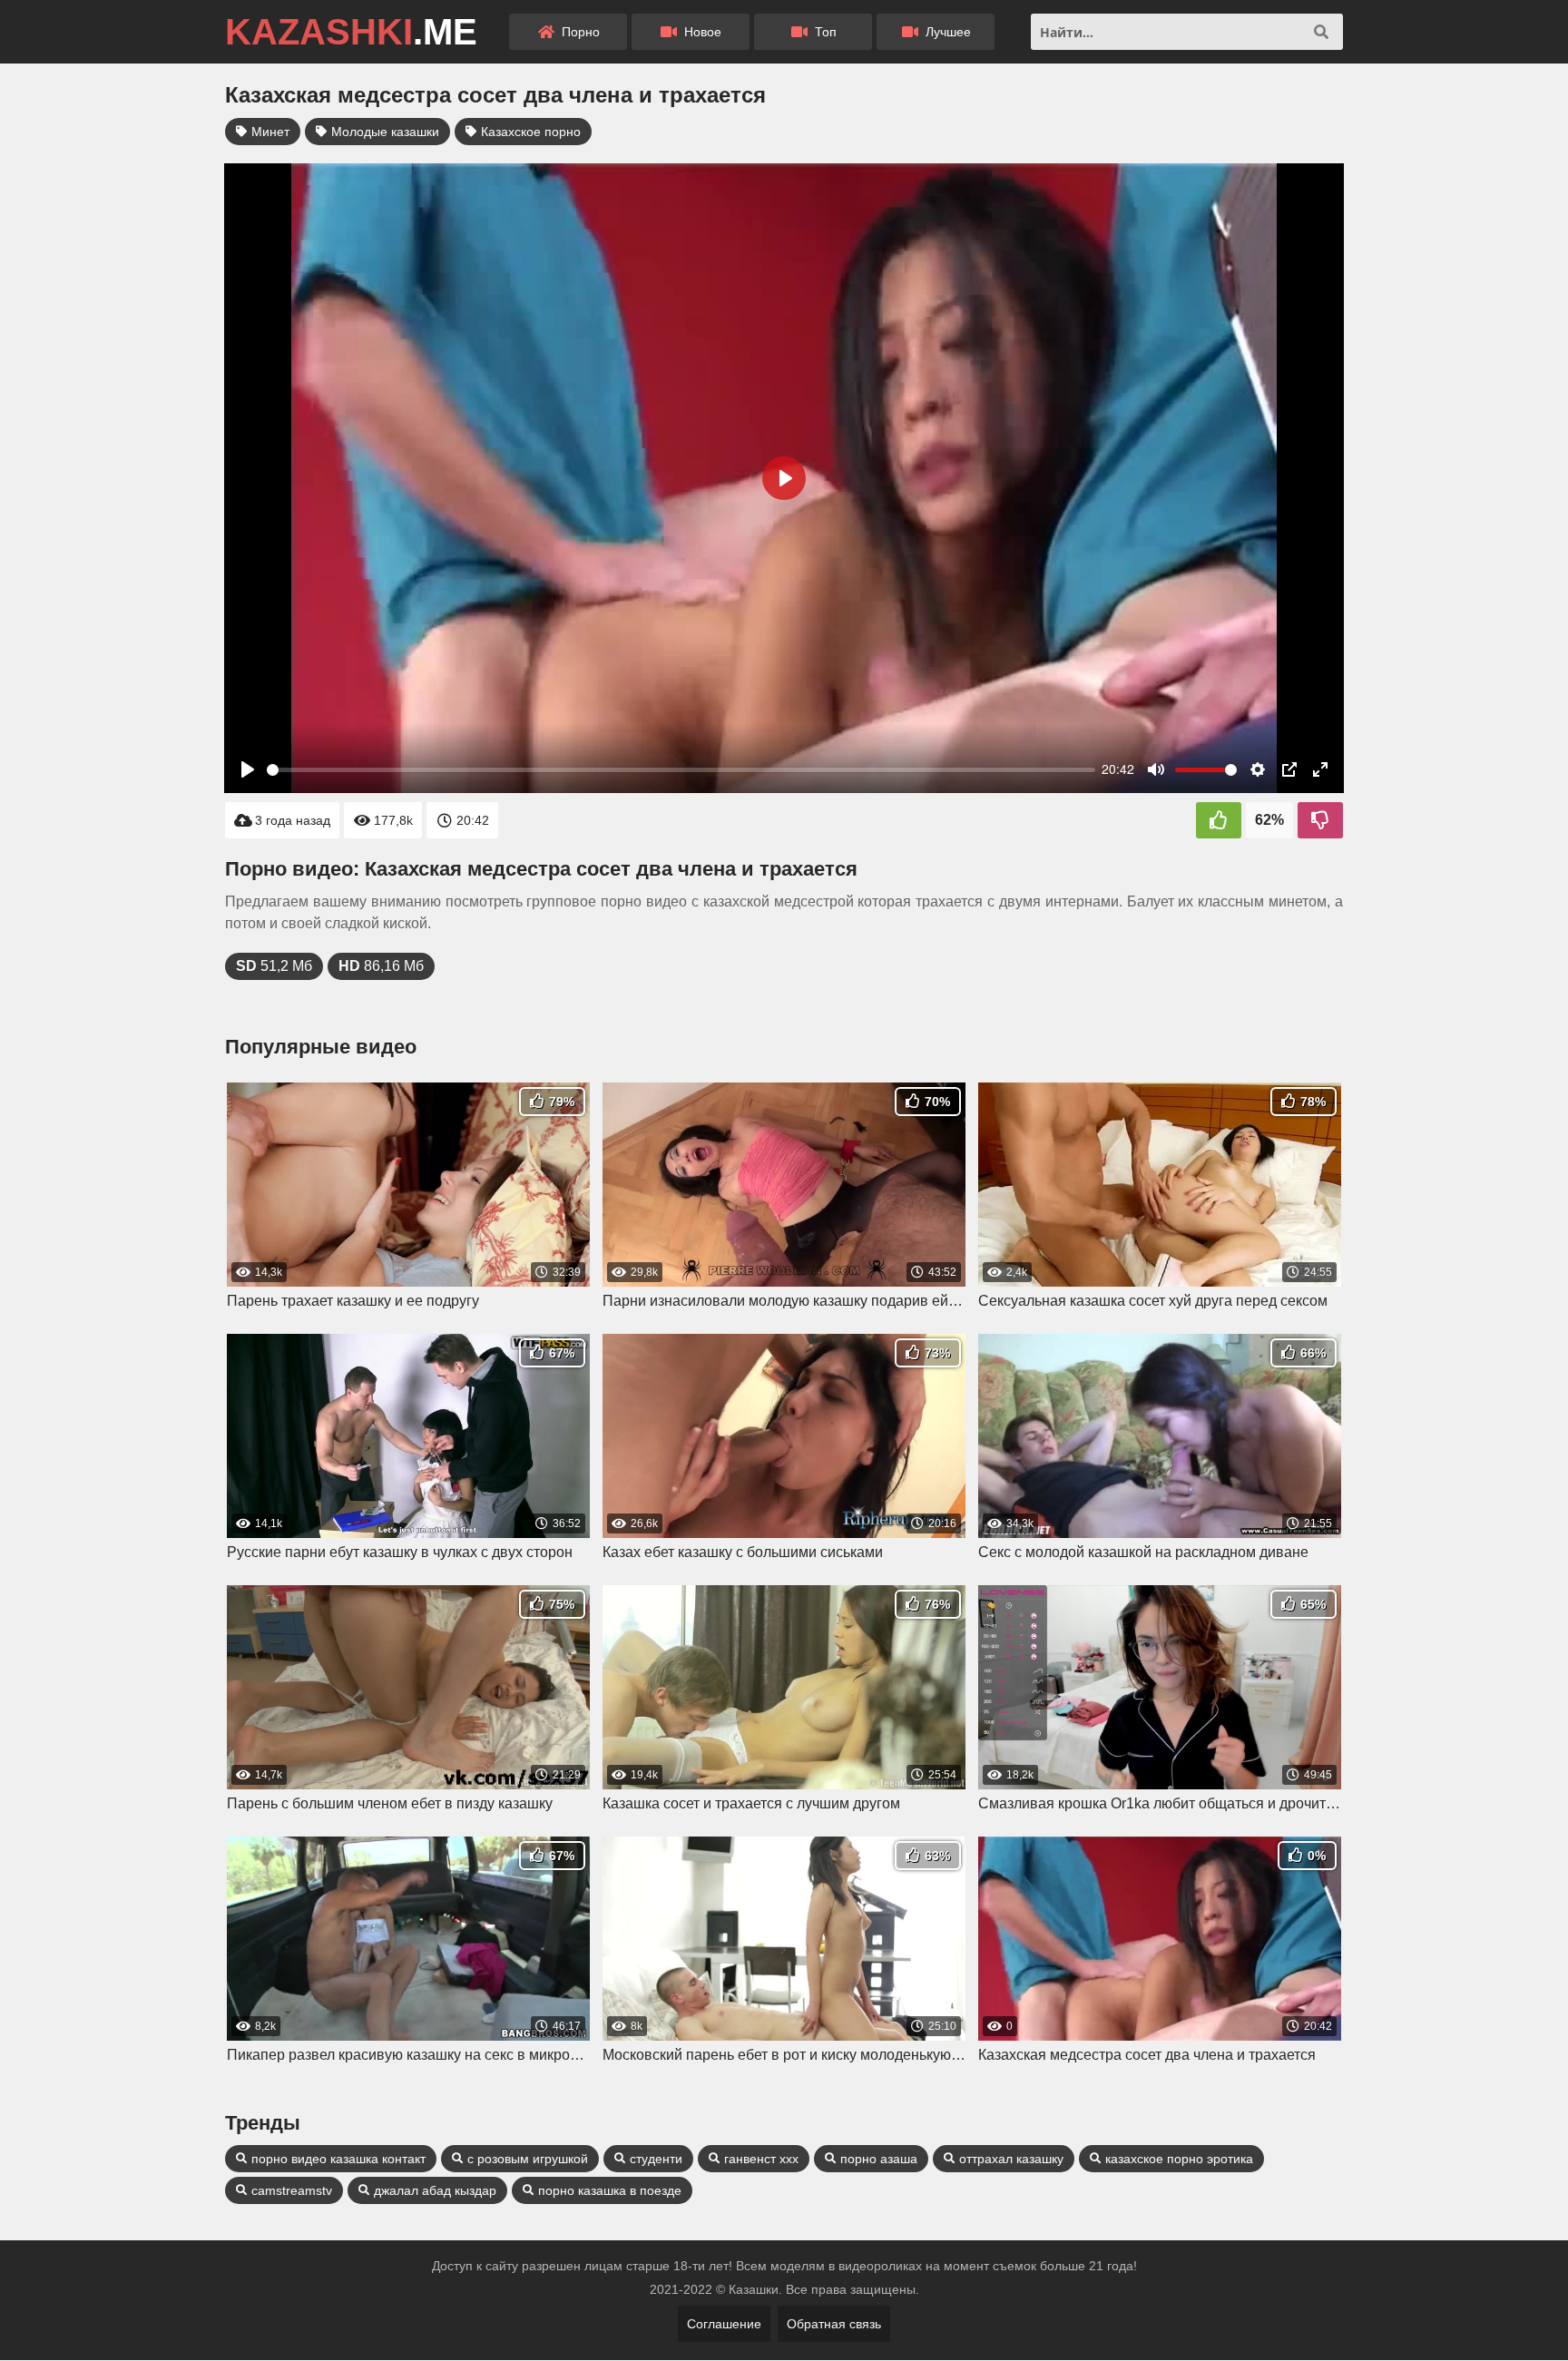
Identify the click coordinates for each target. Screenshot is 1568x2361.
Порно (579, 32)
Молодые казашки (385, 132)
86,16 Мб (381, 966)
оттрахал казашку (1011, 2159)
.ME (351, 32)
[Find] (1321, 32)
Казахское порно (531, 132)
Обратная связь (834, 2324)
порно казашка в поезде (610, 2190)
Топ (824, 32)
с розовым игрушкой (528, 2159)
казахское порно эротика (1179, 2159)
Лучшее (946, 32)
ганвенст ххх (761, 2159)
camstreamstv (292, 2190)
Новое (701, 32)
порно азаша (879, 2159)
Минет (270, 132)
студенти (656, 2159)
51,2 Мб (274, 966)
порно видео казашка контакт (338, 2159)
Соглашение (724, 2324)
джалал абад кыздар (435, 2190)
